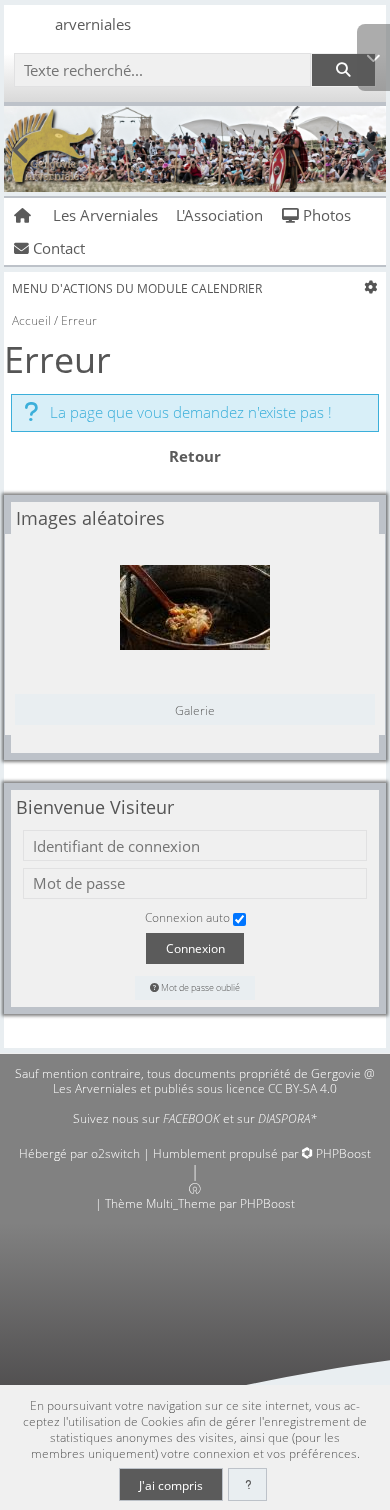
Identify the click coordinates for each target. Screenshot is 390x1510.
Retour (195, 456)
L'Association (219, 215)
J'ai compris (171, 1485)
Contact (57, 248)
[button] (373, 57)
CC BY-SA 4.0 (302, 1088)
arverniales (93, 24)
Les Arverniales (105, 215)
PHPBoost (343, 1153)
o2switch (115, 1153)
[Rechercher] (343, 70)
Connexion (195, 948)
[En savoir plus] (247, 1484)
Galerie (195, 710)
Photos (325, 215)
